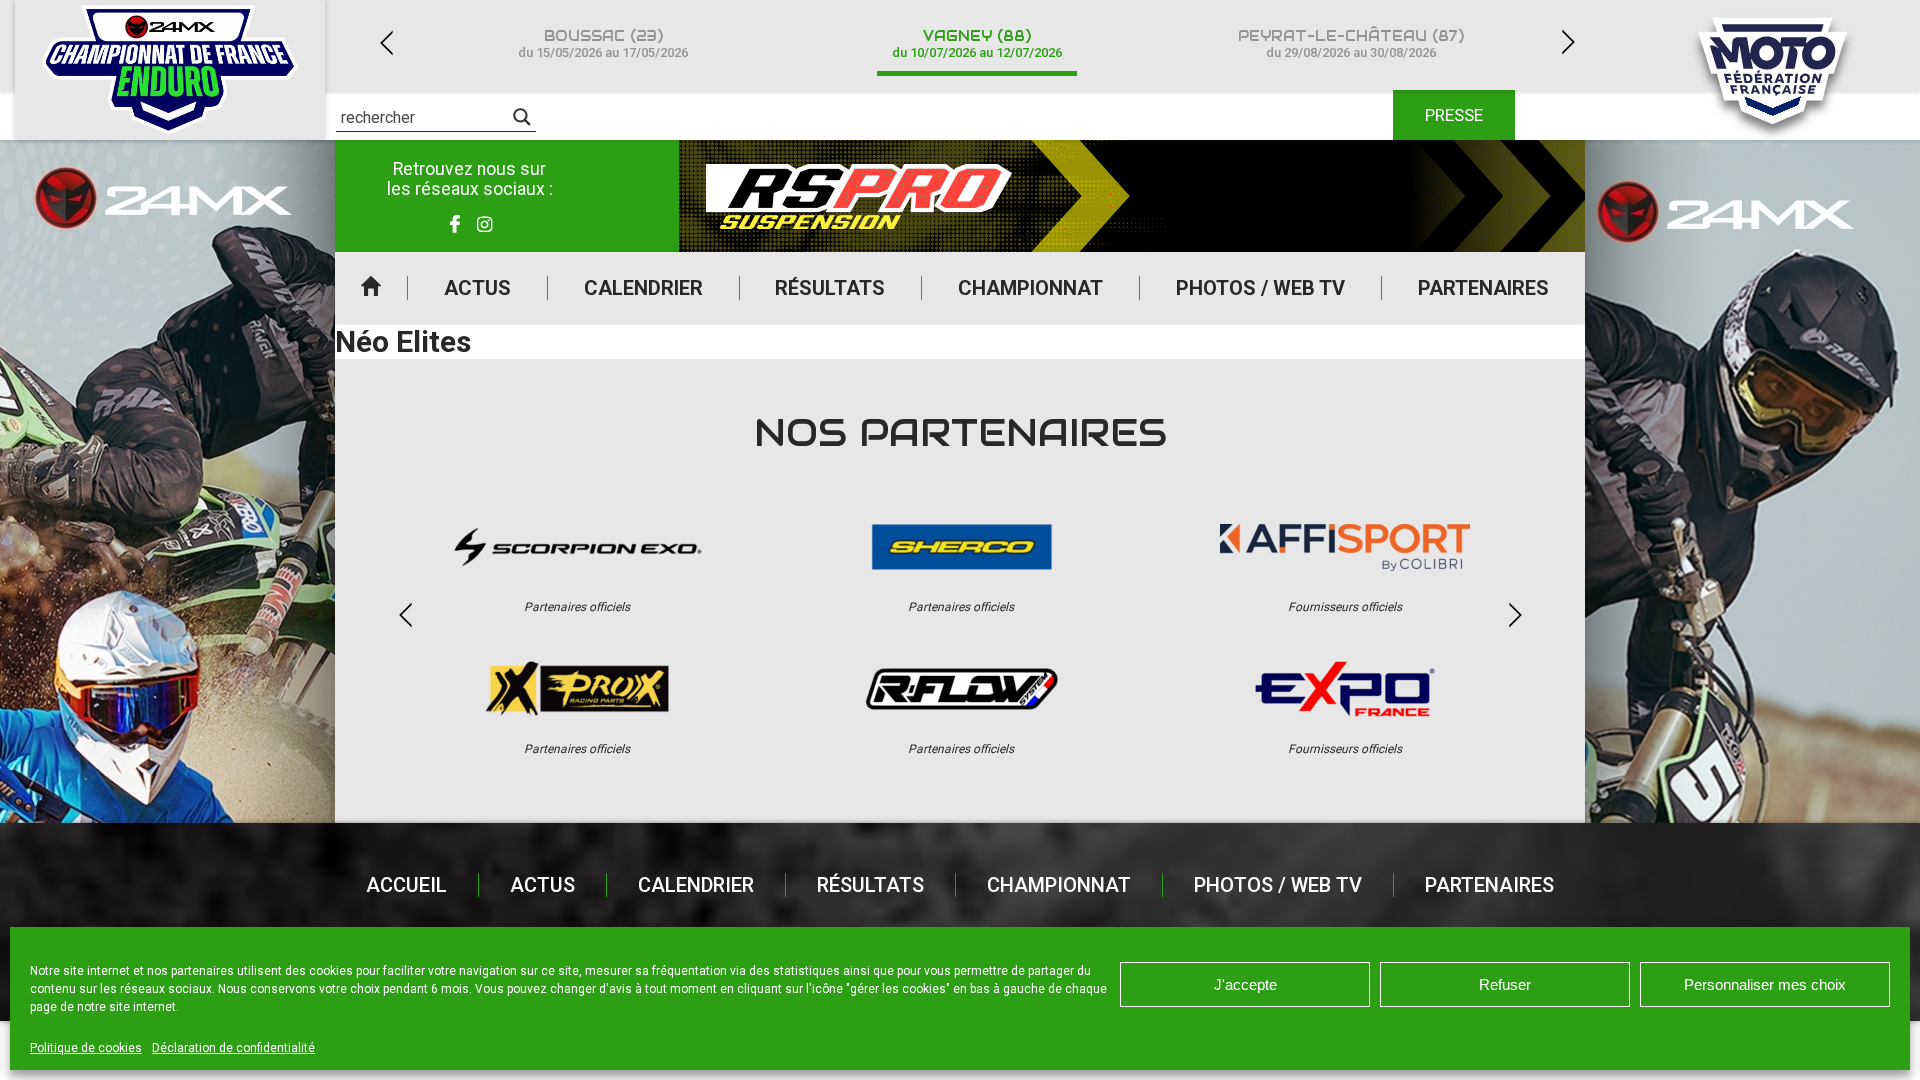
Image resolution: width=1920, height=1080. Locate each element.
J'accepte (1245, 984)
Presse (1454, 115)
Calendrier (643, 288)
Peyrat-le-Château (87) (1351, 43)
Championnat (1030, 288)
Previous (386, 42)
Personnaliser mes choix (1765, 984)
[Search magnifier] (522, 117)
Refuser (1505, 984)
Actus (477, 288)
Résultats (830, 288)
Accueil (371, 288)
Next (1568, 42)
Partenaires (1483, 288)
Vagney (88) (977, 43)
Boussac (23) (603, 43)
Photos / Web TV (1260, 288)
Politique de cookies (86, 1048)
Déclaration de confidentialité (233, 1048)
